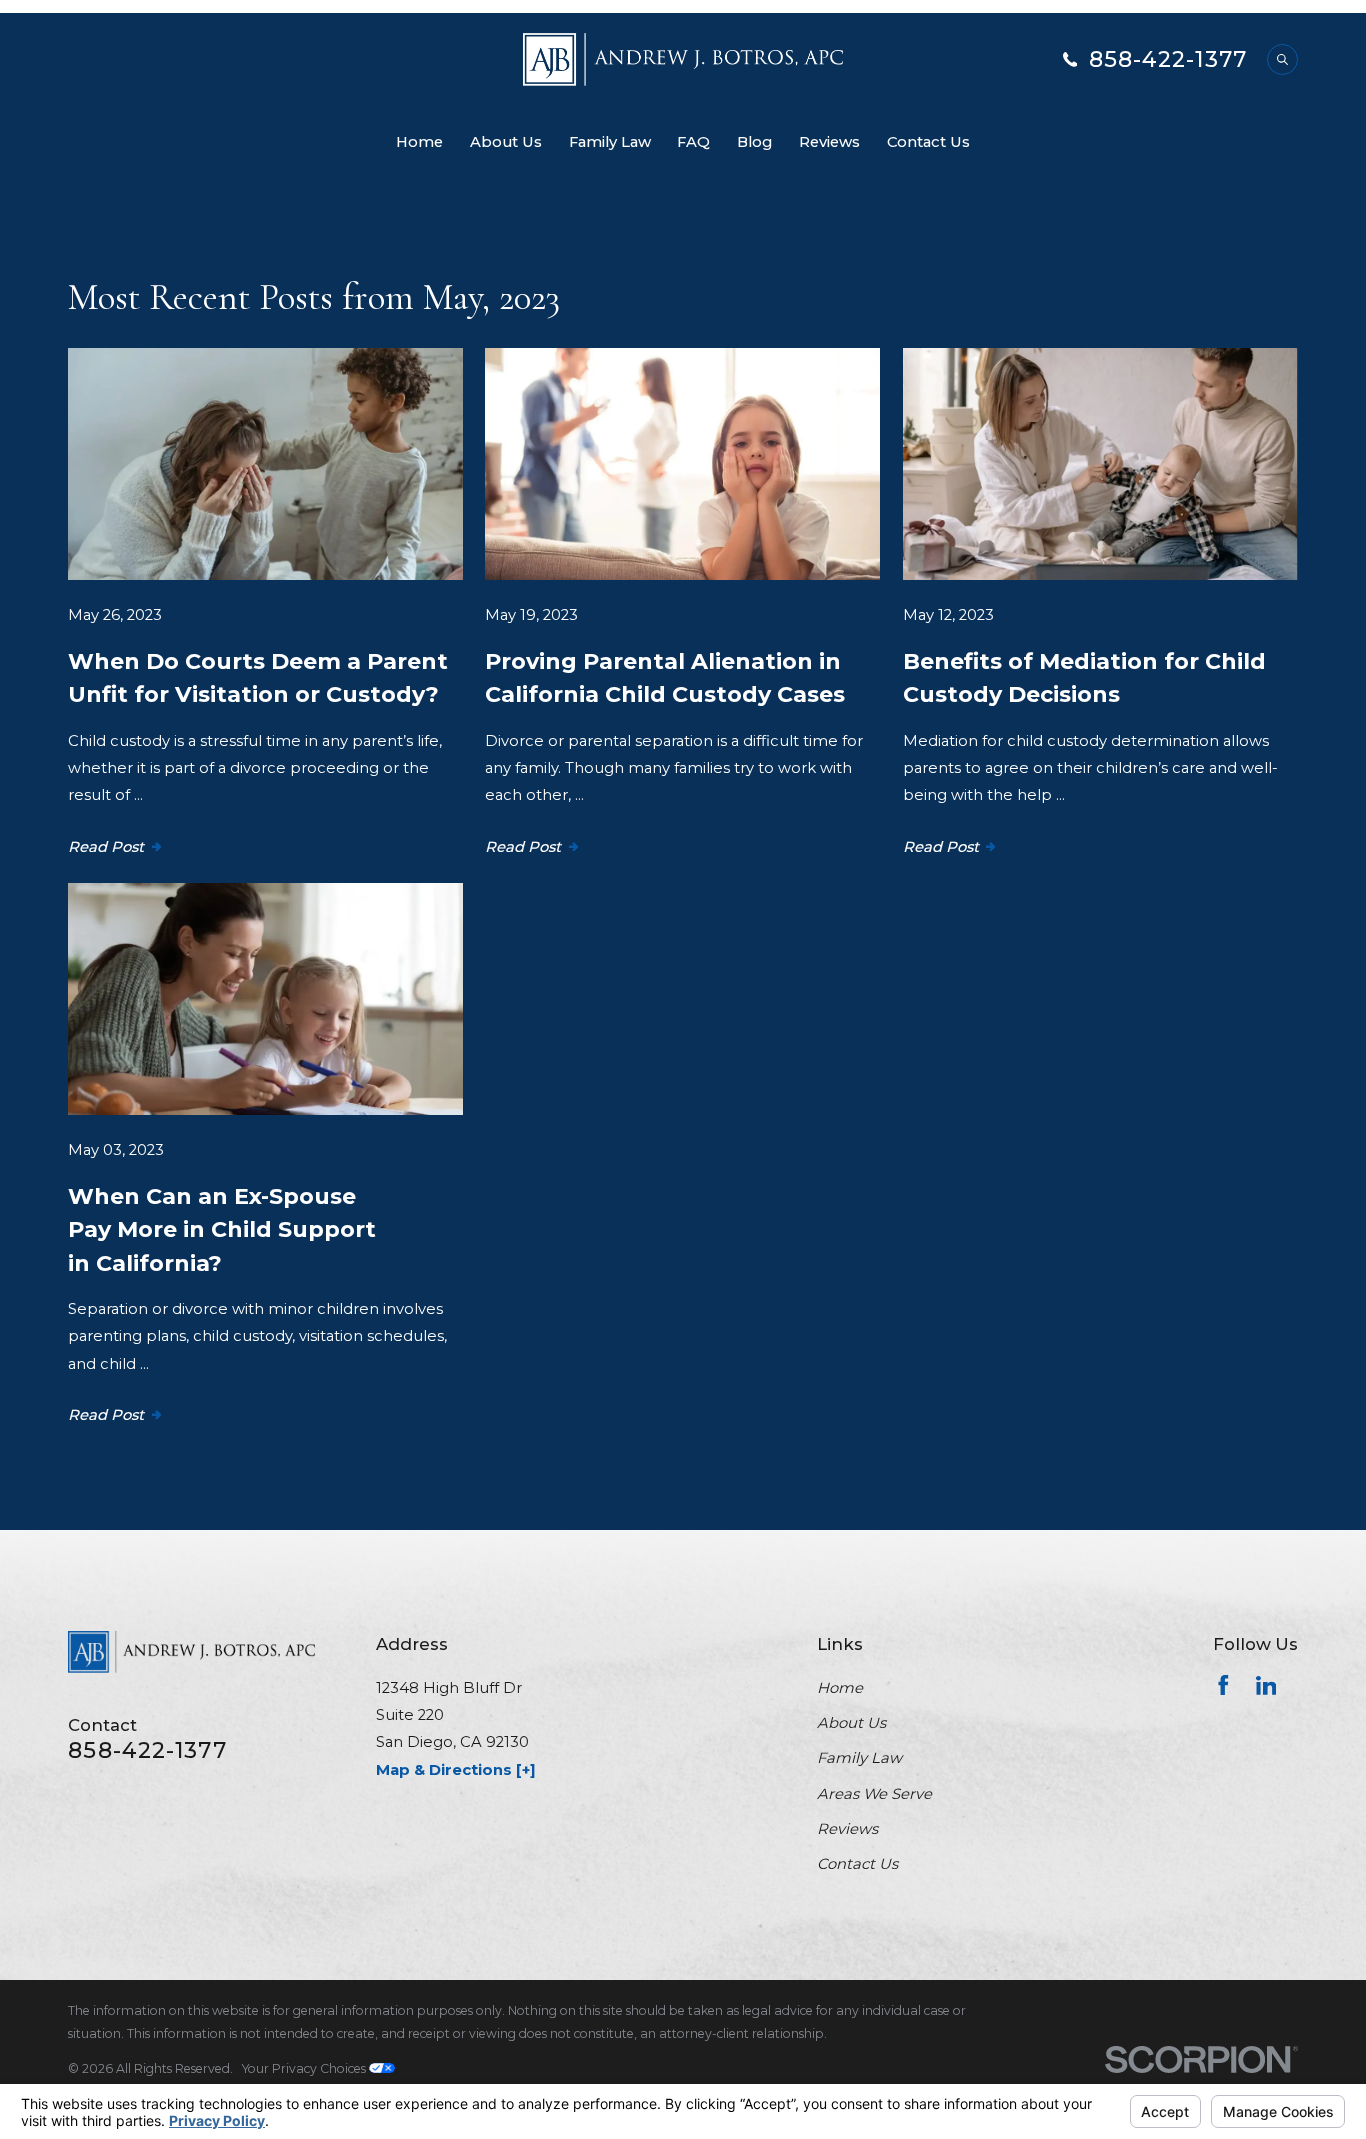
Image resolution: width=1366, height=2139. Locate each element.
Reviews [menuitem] (829, 142)
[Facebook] (1223, 1685)
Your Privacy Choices (305, 2068)
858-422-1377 (1168, 60)
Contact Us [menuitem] (928, 142)
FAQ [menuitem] (693, 142)
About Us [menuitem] (506, 142)
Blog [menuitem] (754, 142)
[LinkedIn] (1266, 1685)
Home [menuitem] (419, 142)
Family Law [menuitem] (610, 142)
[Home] (682, 59)
